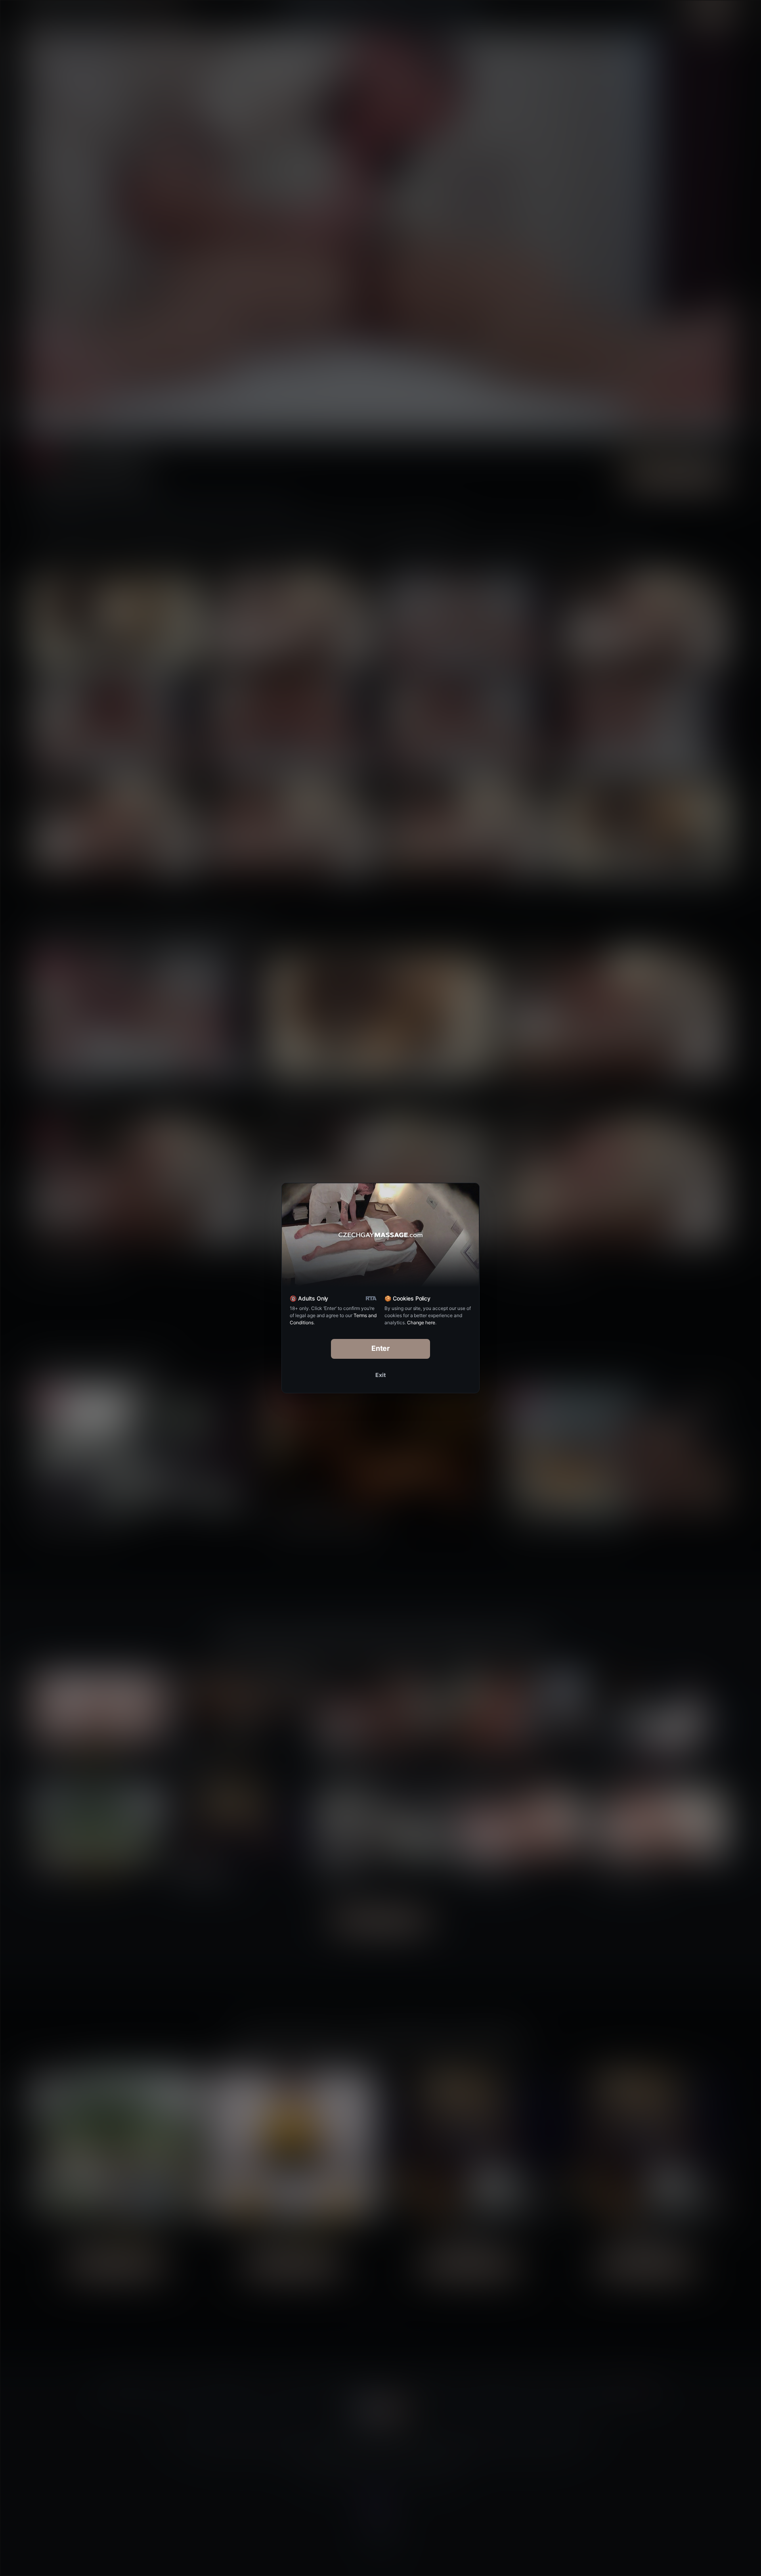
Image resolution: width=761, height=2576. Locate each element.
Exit (380, 1375)
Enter (381, 1348)
